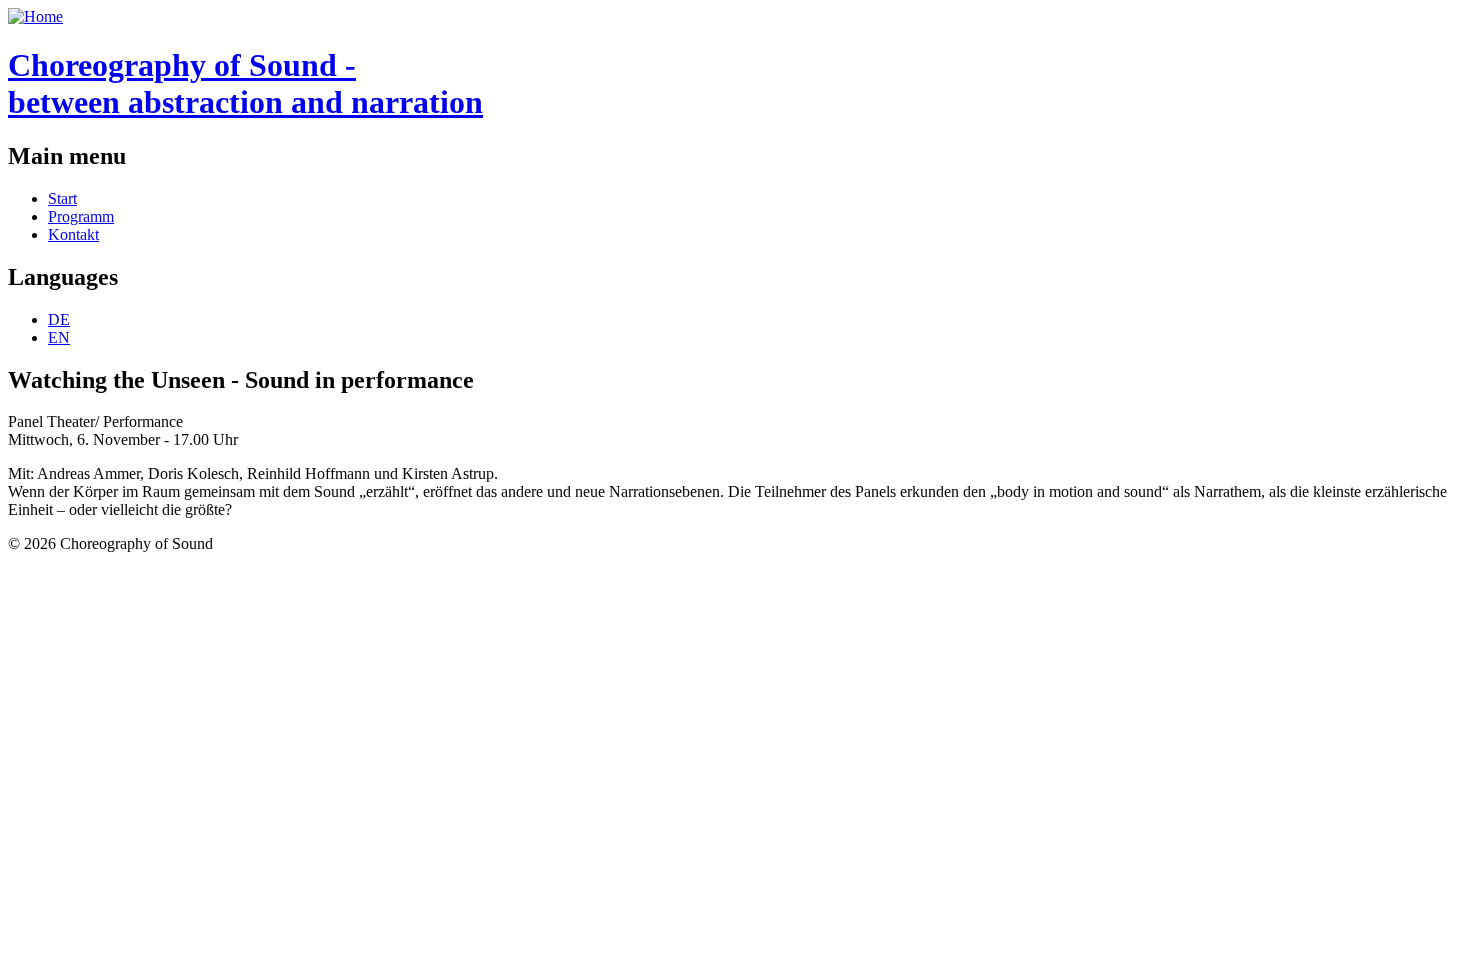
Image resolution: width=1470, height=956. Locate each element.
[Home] (35, 16)
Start (62, 198)
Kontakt (73, 234)
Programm (81, 216)
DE (59, 319)
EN (59, 337)
